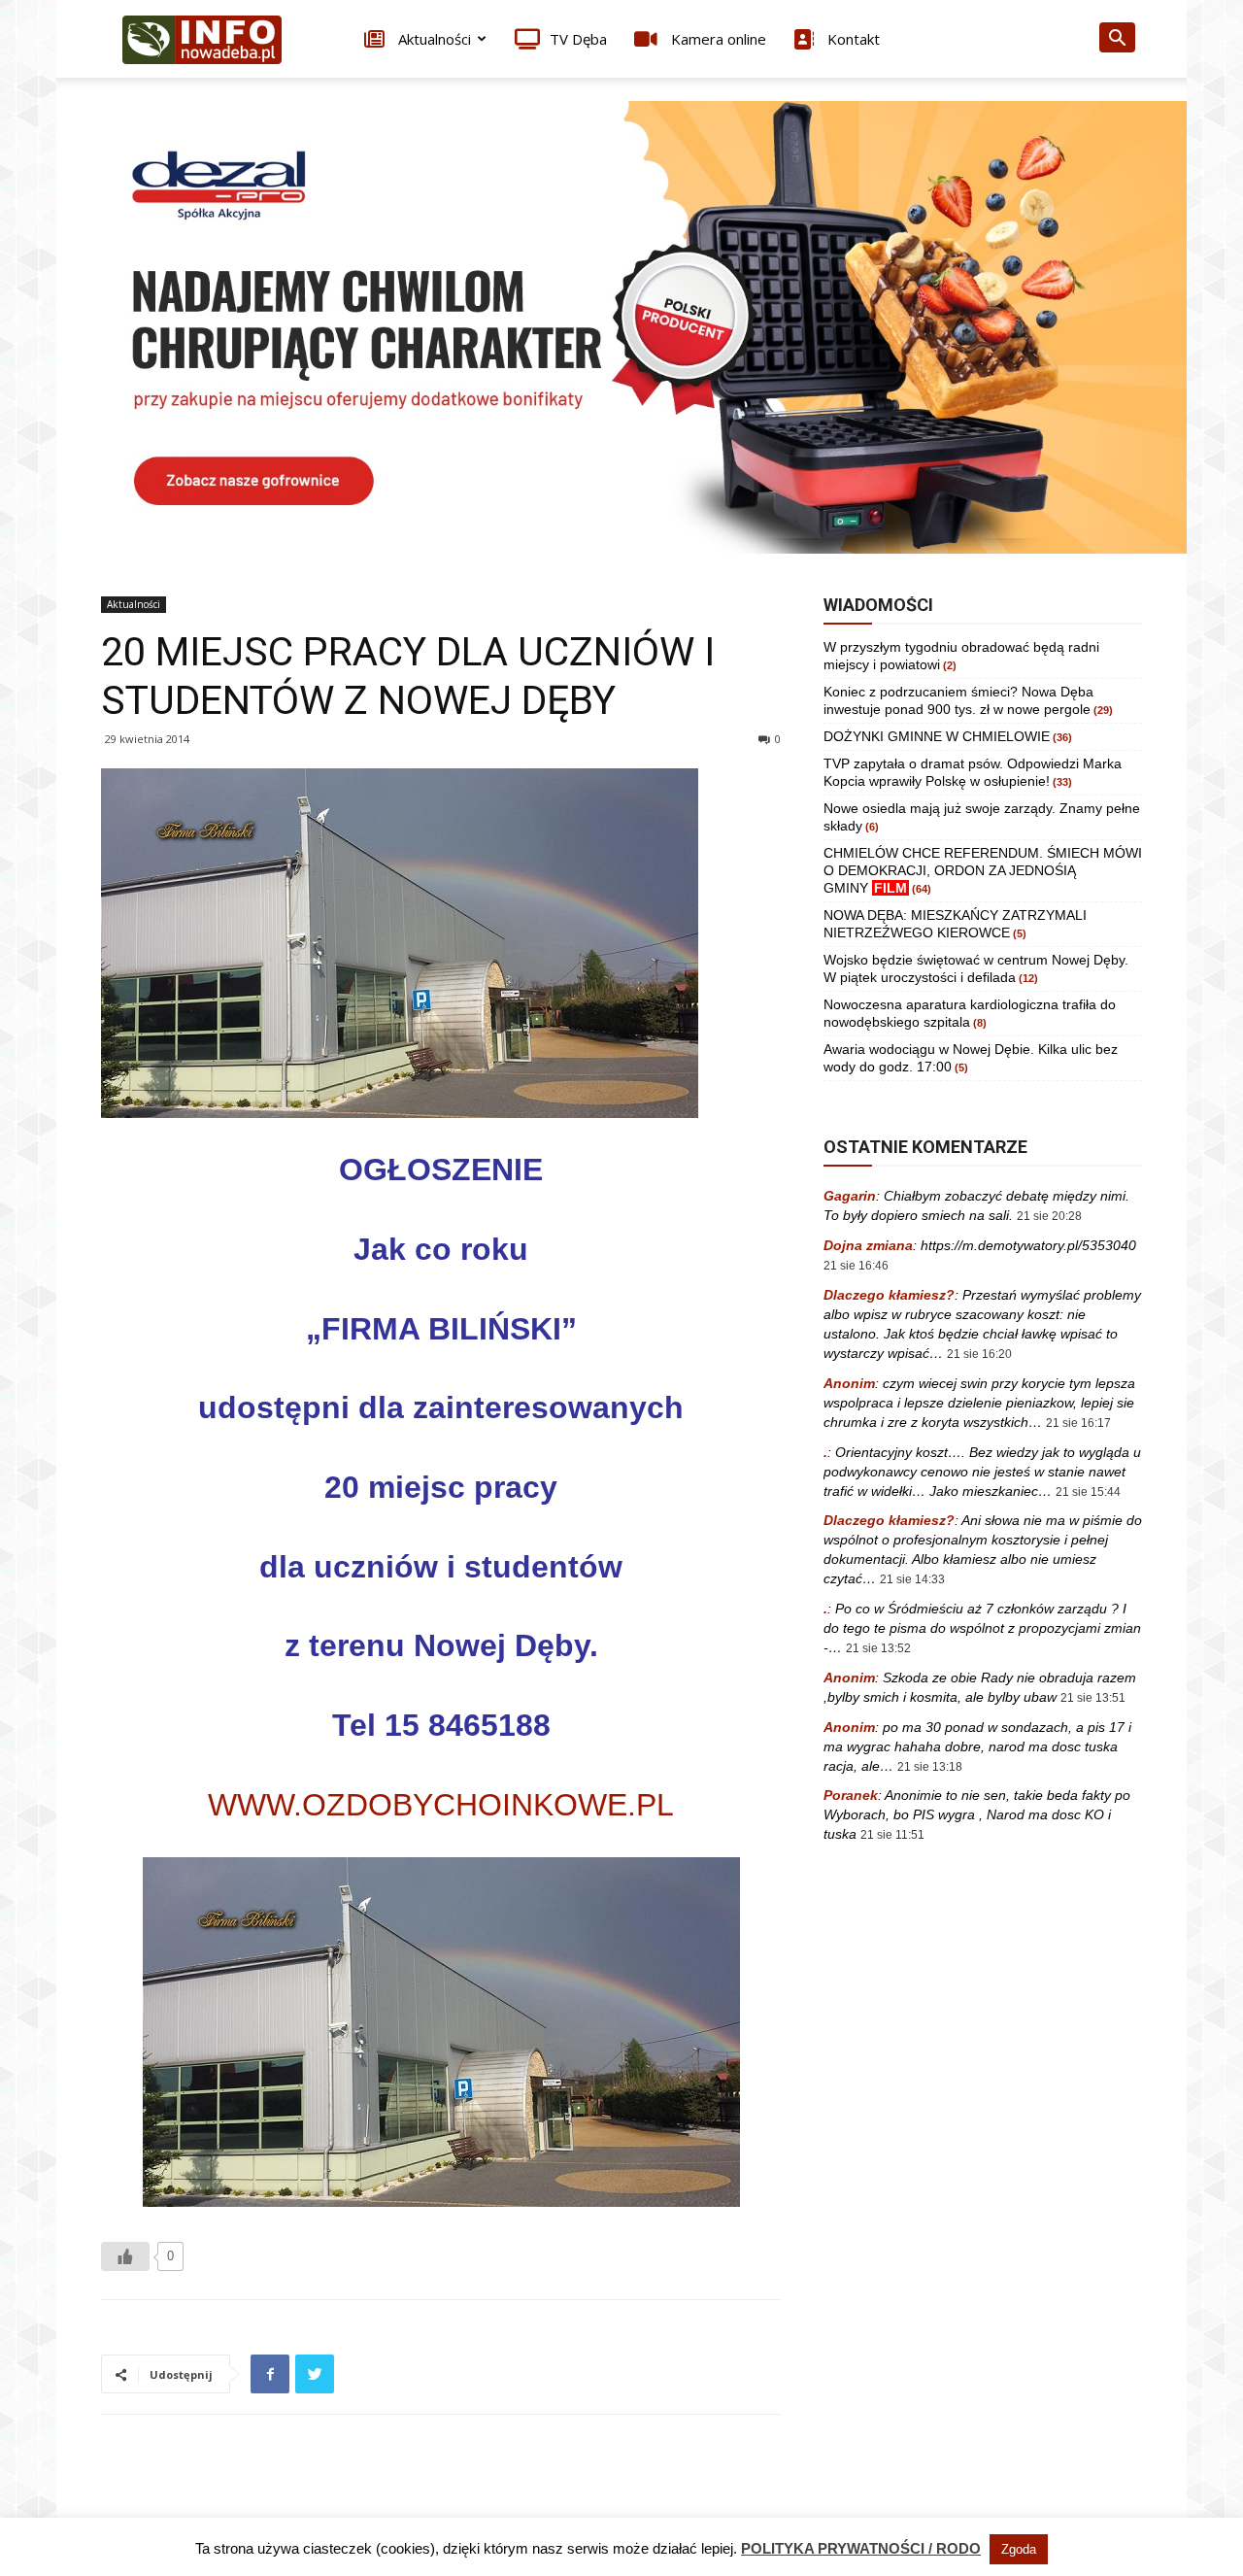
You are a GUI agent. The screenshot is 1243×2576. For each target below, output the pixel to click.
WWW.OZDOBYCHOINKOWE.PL (441, 1805)
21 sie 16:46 (856, 1266)
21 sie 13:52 (878, 1648)
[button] (1117, 40)
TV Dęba (578, 39)
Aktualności (433, 39)
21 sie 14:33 (912, 1579)
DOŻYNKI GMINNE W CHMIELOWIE (937, 736)
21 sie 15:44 (1088, 1492)
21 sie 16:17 (1078, 1423)
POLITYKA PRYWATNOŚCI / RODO (861, 2548)
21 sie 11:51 (892, 1835)
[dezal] (621, 327)
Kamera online (717, 39)
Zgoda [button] (1019, 2549)
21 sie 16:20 (979, 1354)
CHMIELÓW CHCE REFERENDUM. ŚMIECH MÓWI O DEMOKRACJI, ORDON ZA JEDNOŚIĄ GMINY (983, 870)
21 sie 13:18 (930, 1767)
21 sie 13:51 (1093, 1698)
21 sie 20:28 (1049, 1216)
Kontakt (852, 39)
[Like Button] (125, 2256)
